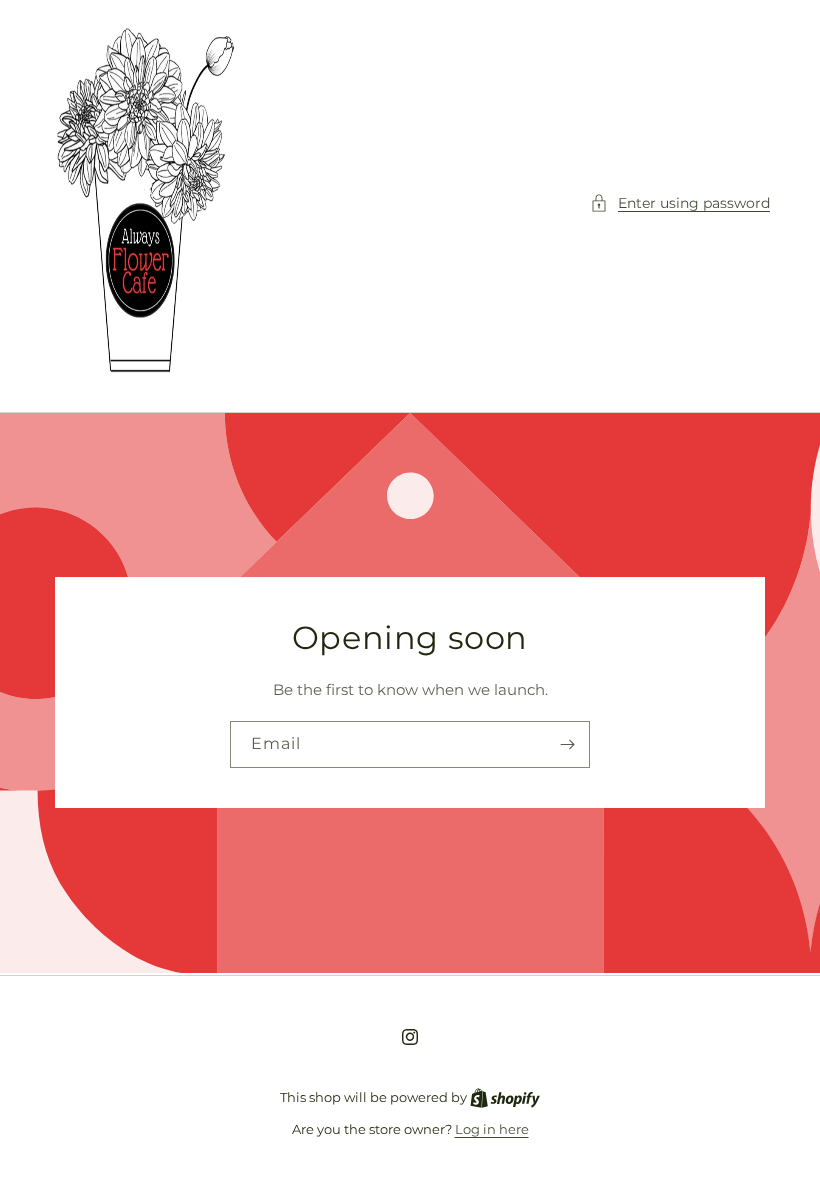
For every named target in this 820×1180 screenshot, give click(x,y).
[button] (680, 203)
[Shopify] (505, 1097)
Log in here (492, 1129)
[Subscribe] (567, 744)
